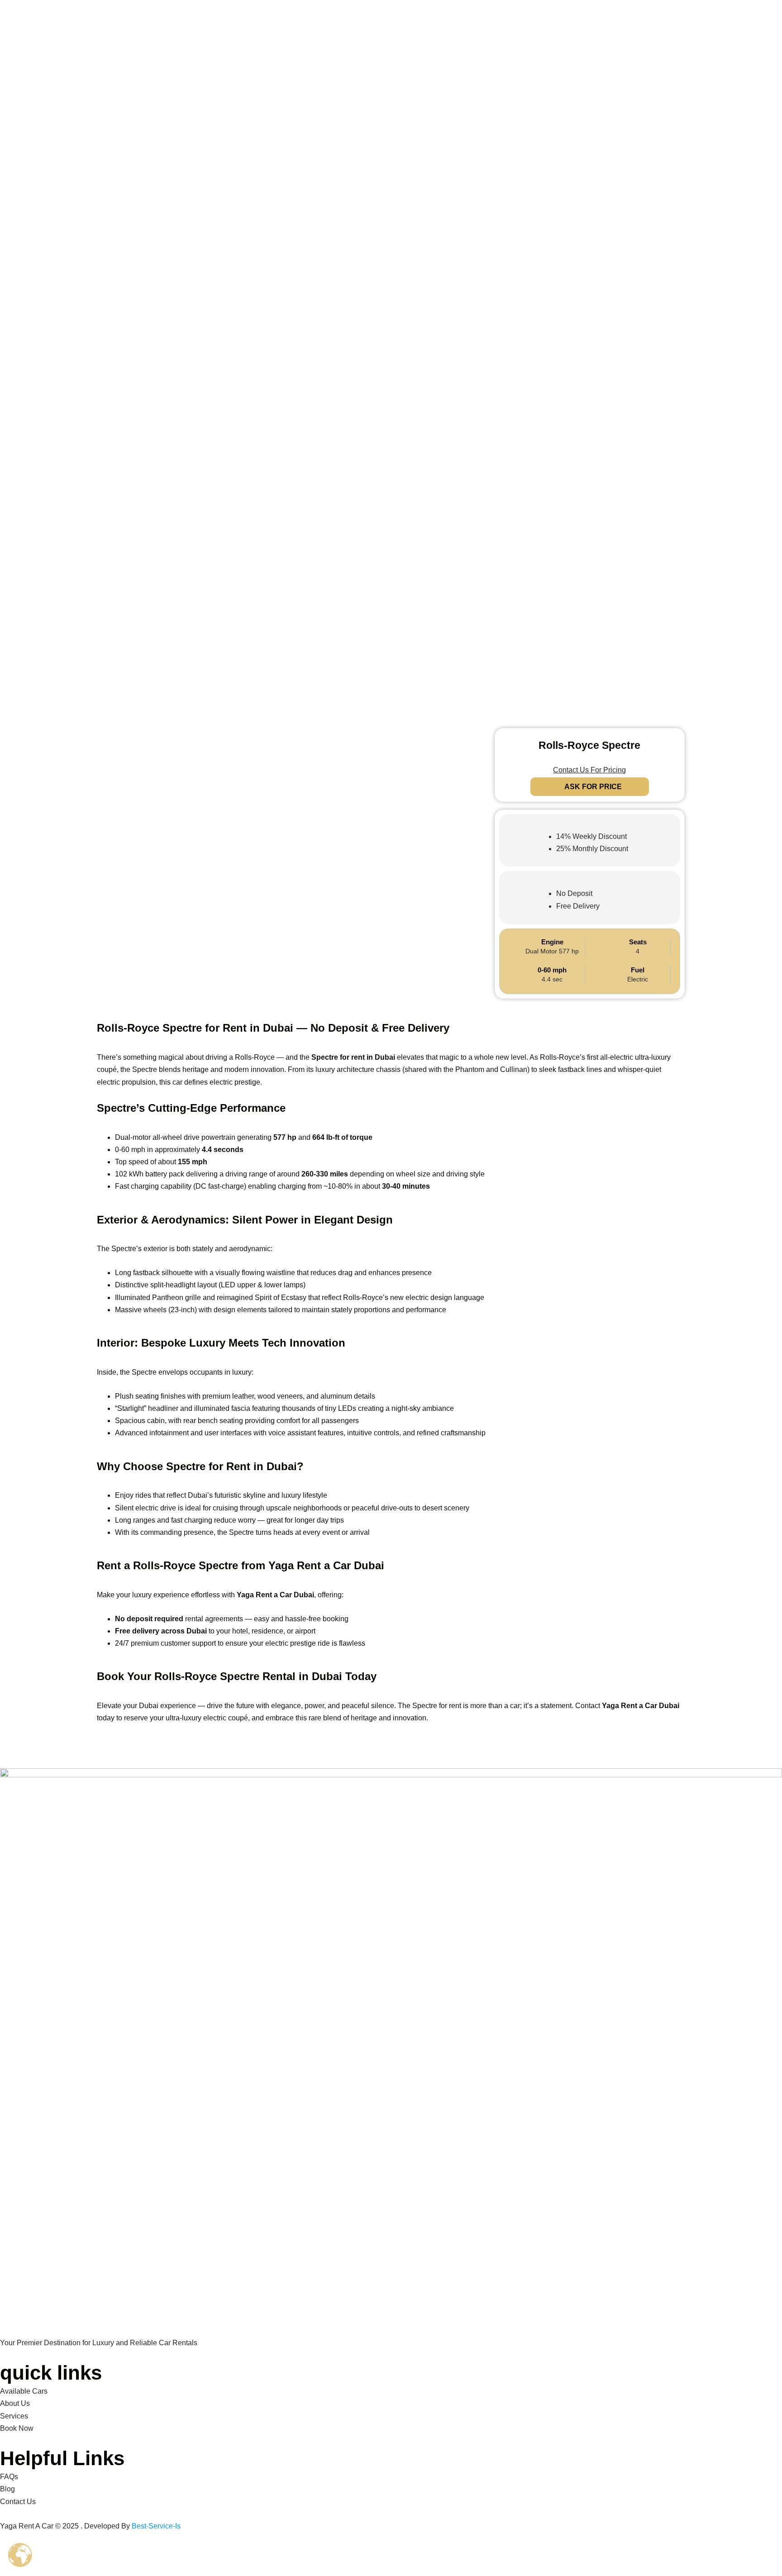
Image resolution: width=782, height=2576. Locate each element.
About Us (15, 2403)
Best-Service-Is (156, 2526)
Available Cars (24, 2391)
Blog (7, 2489)
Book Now (17, 2428)
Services (14, 2416)
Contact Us (18, 2502)
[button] (391, 566)
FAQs (9, 2477)
